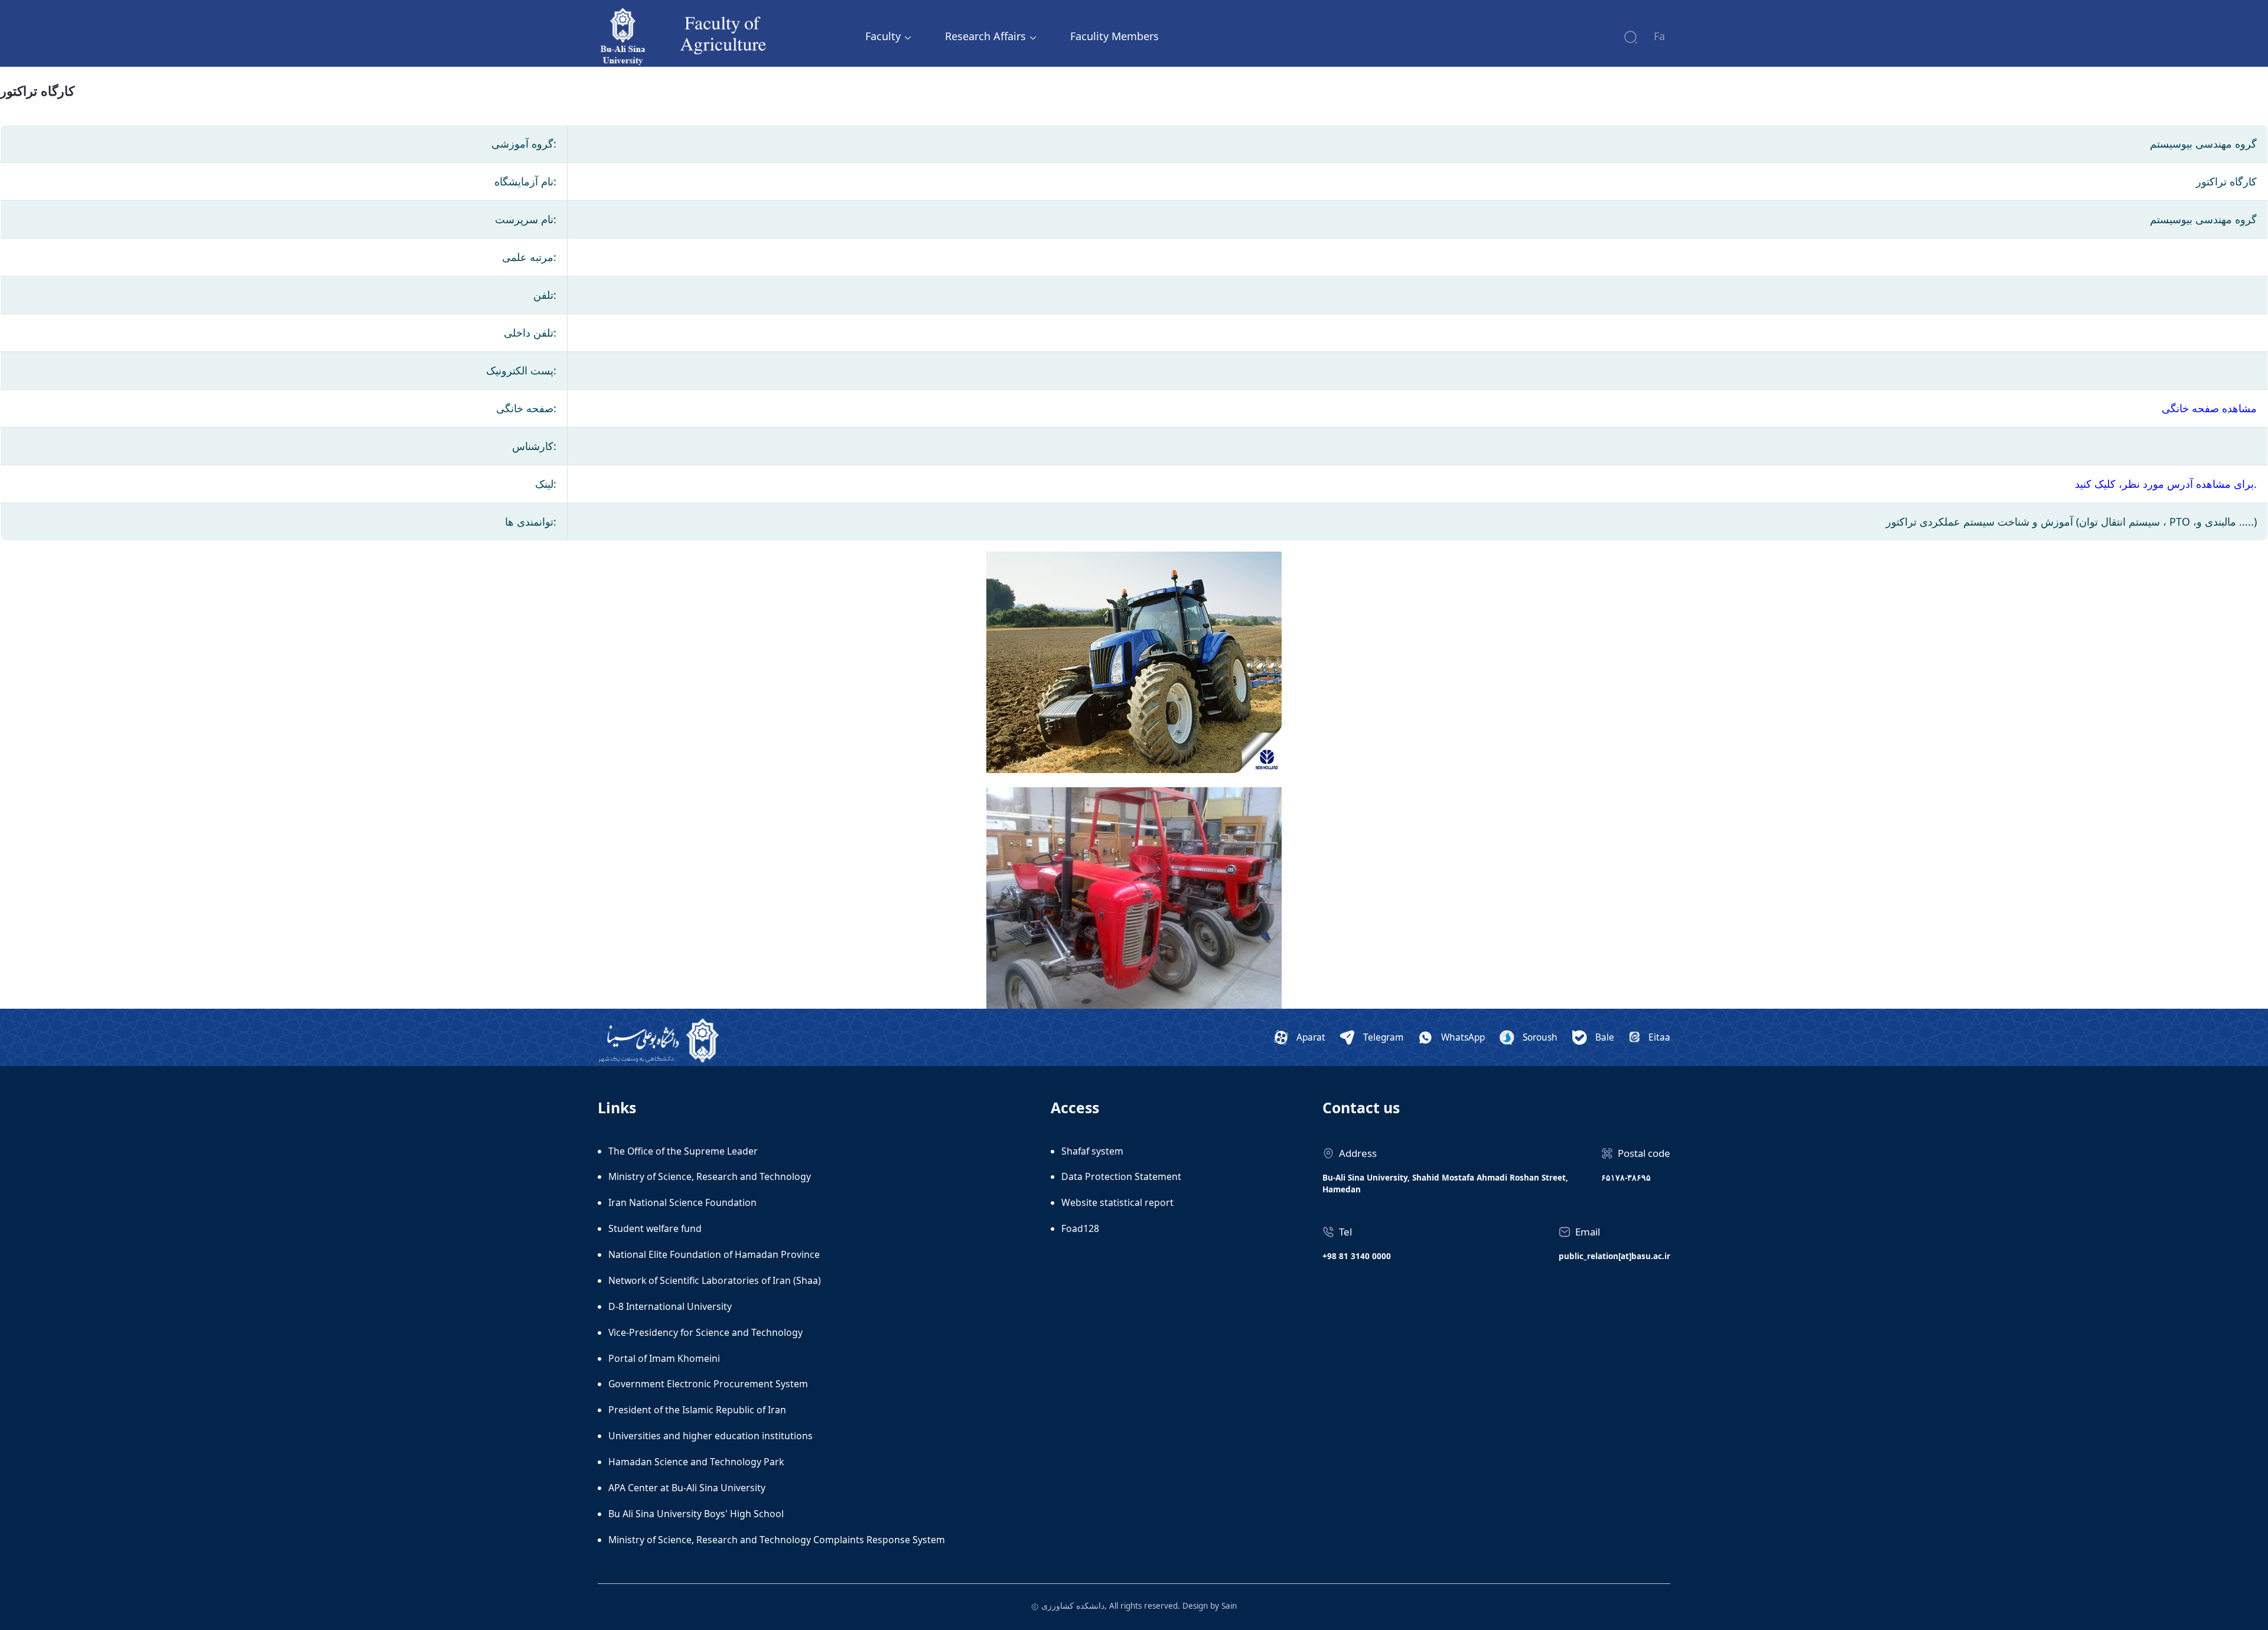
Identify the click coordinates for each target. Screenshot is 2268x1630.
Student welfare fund (655, 1228)
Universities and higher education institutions (711, 1436)
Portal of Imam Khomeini (664, 1358)
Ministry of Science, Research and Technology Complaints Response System (777, 1540)
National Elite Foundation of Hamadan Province (714, 1254)
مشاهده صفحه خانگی (2209, 408)
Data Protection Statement (1121, 1176)
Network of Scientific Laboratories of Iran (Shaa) (715, 1280)
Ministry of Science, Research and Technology (710, 1176)
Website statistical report (1117, 1202)
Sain (1229, 1606)
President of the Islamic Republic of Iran (697, 1410)
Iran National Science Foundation (682, 1202)
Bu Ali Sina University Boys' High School (696, 1514)
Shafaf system (1092, 1151)
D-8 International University (670, 1306)
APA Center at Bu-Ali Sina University (687, 1488)
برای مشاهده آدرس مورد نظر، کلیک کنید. (2166, 484)
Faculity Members (1115, 36)
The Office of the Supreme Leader (683, 1151)
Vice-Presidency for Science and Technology (706, 1332)
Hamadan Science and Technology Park (696, 1462)
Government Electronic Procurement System (708, 1384)
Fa (1659, 36)
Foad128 (1080, 1228)
